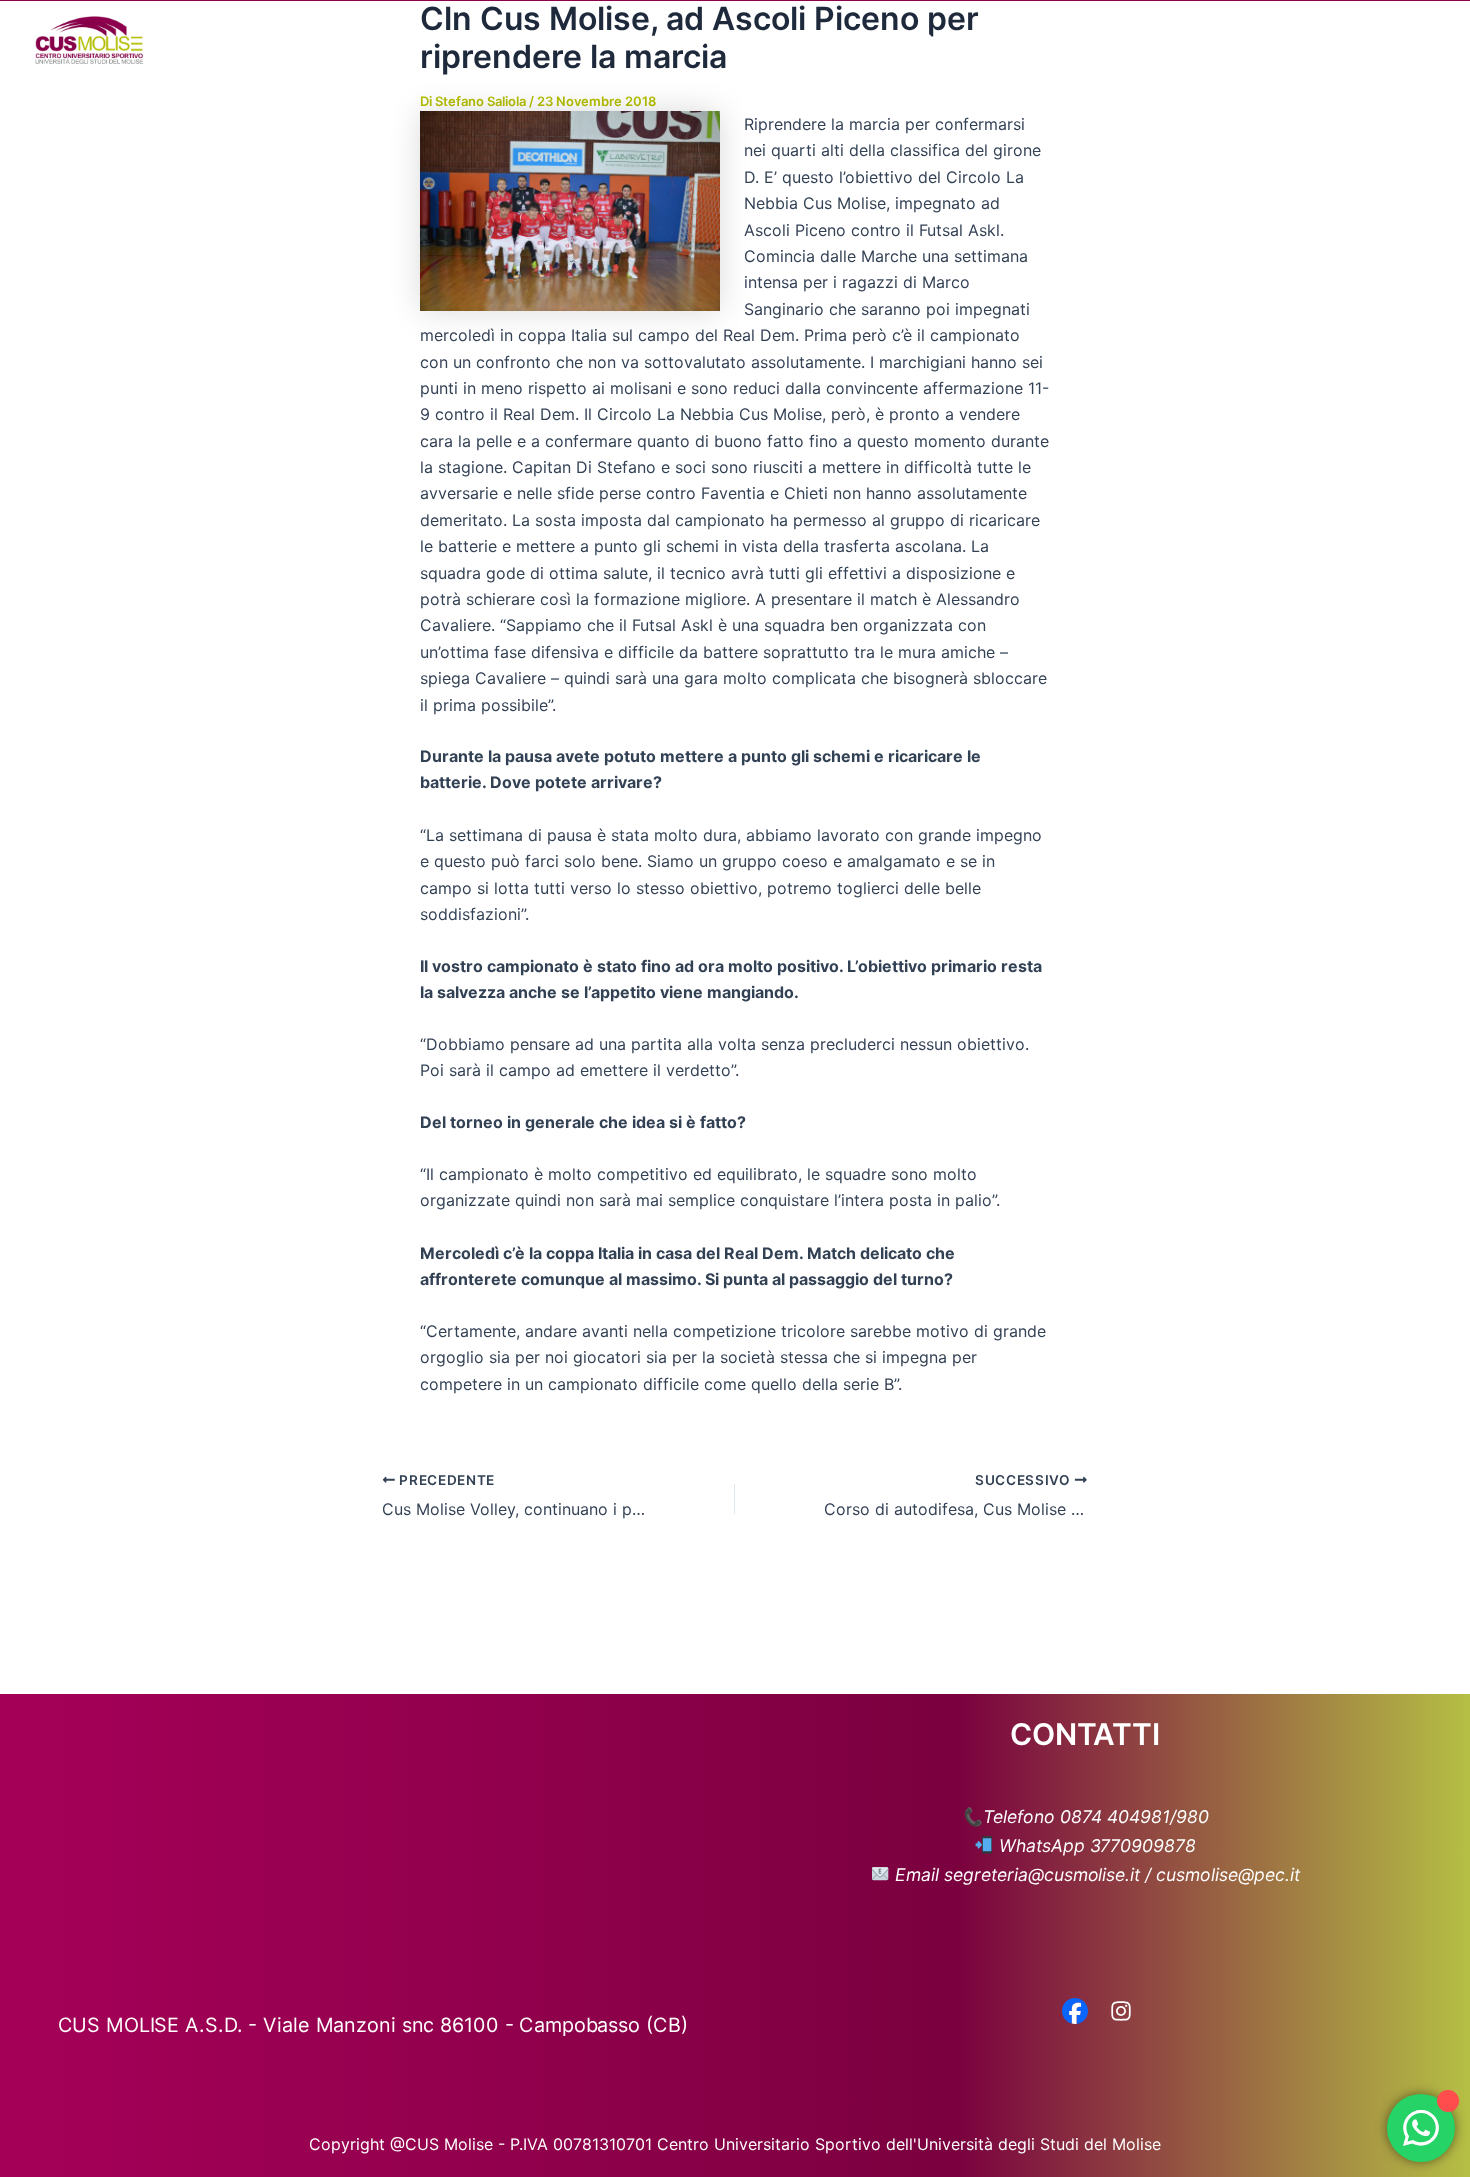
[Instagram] (1121, 2013)
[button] (780, 40)
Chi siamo (732, 40)
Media (1025, 40)
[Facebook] (1075, 2013)
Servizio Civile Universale (1285, 40)
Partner (1128, 40)
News (948, 40)
